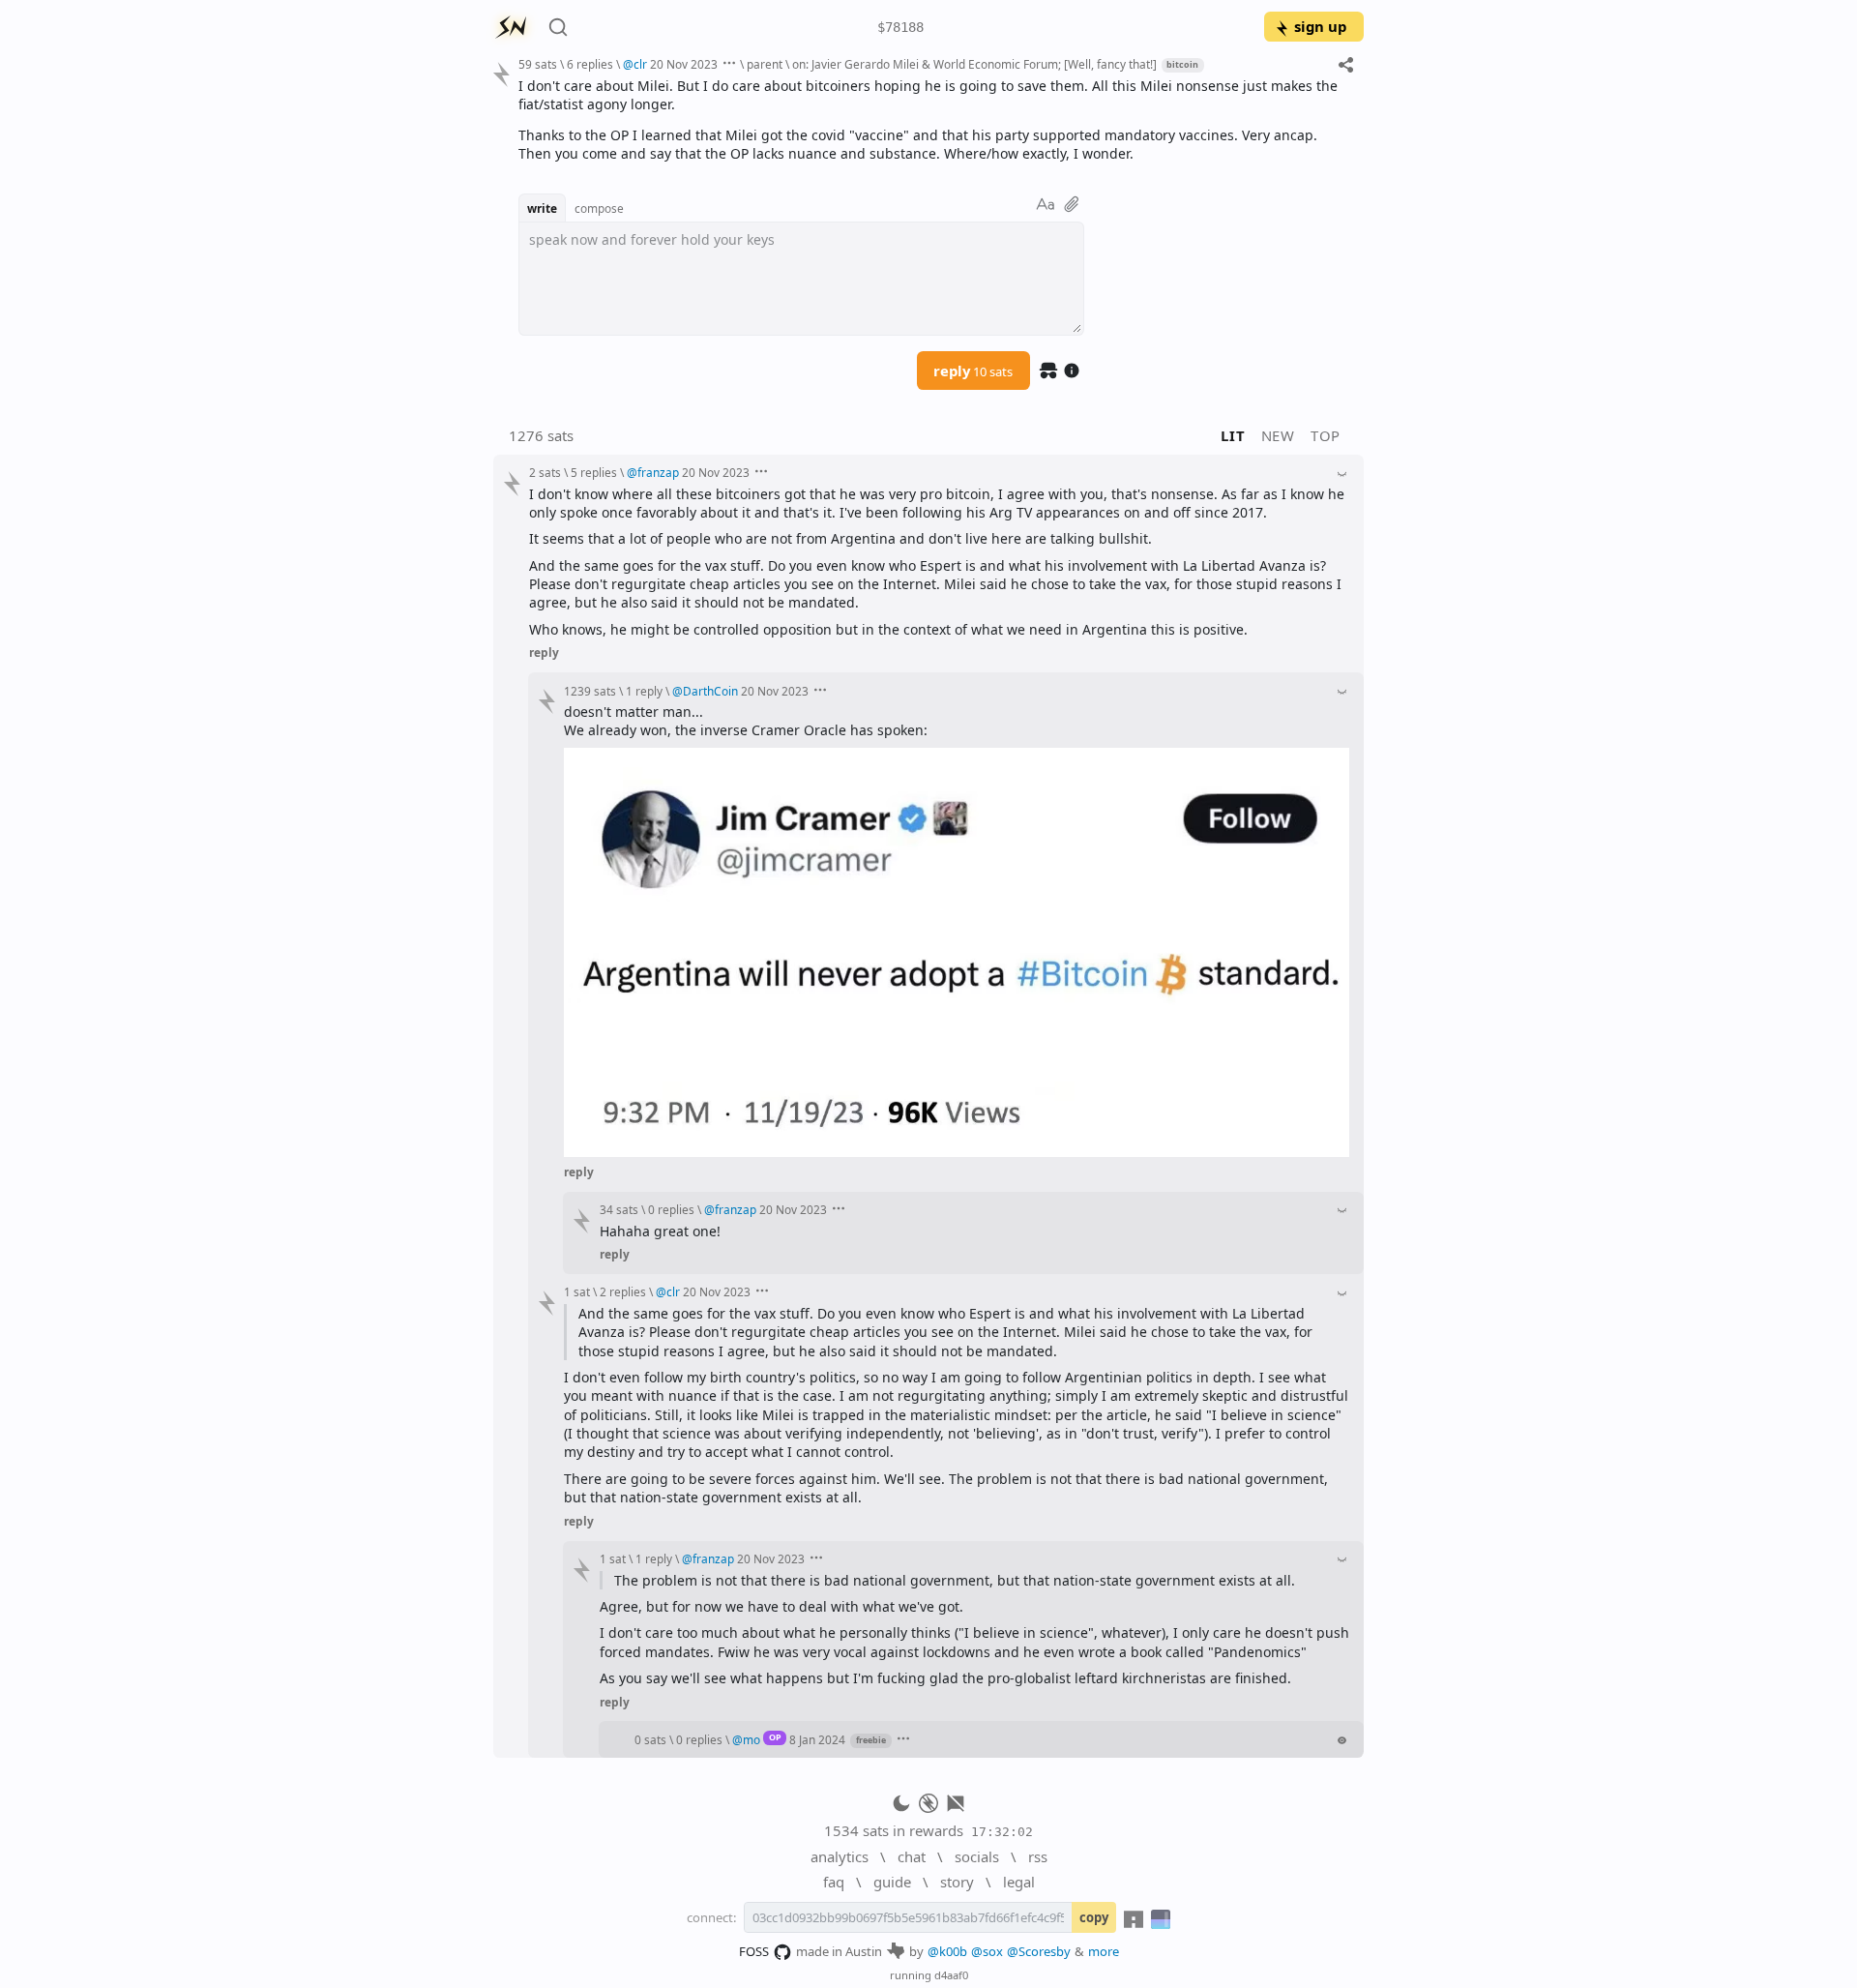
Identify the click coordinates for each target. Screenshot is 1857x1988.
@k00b (947, 1951)
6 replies (590, 64)
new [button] (1278, 435)
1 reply (644, 691)
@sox (987, 1951)
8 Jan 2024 (817, 1739)
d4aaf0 (951, 1975)
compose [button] (599, 208)
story (957, 1882)
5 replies (594, 472)
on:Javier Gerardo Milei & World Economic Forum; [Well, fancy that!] (974, 64)
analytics (840, 1856)
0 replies (671, 1209)
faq (834, 1882)
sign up (1320, 26)
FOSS (754, 1951)
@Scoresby (1039, 1951)
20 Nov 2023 (684, 64)
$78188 (900, 27)
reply (973, 371)
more (1104, 1951)
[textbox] (934, 119)
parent (765, 64)
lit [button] (1233, 435)
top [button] (1326, 435)
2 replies (623, 1291)
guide (892, 1882)
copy (1094, 1917)
